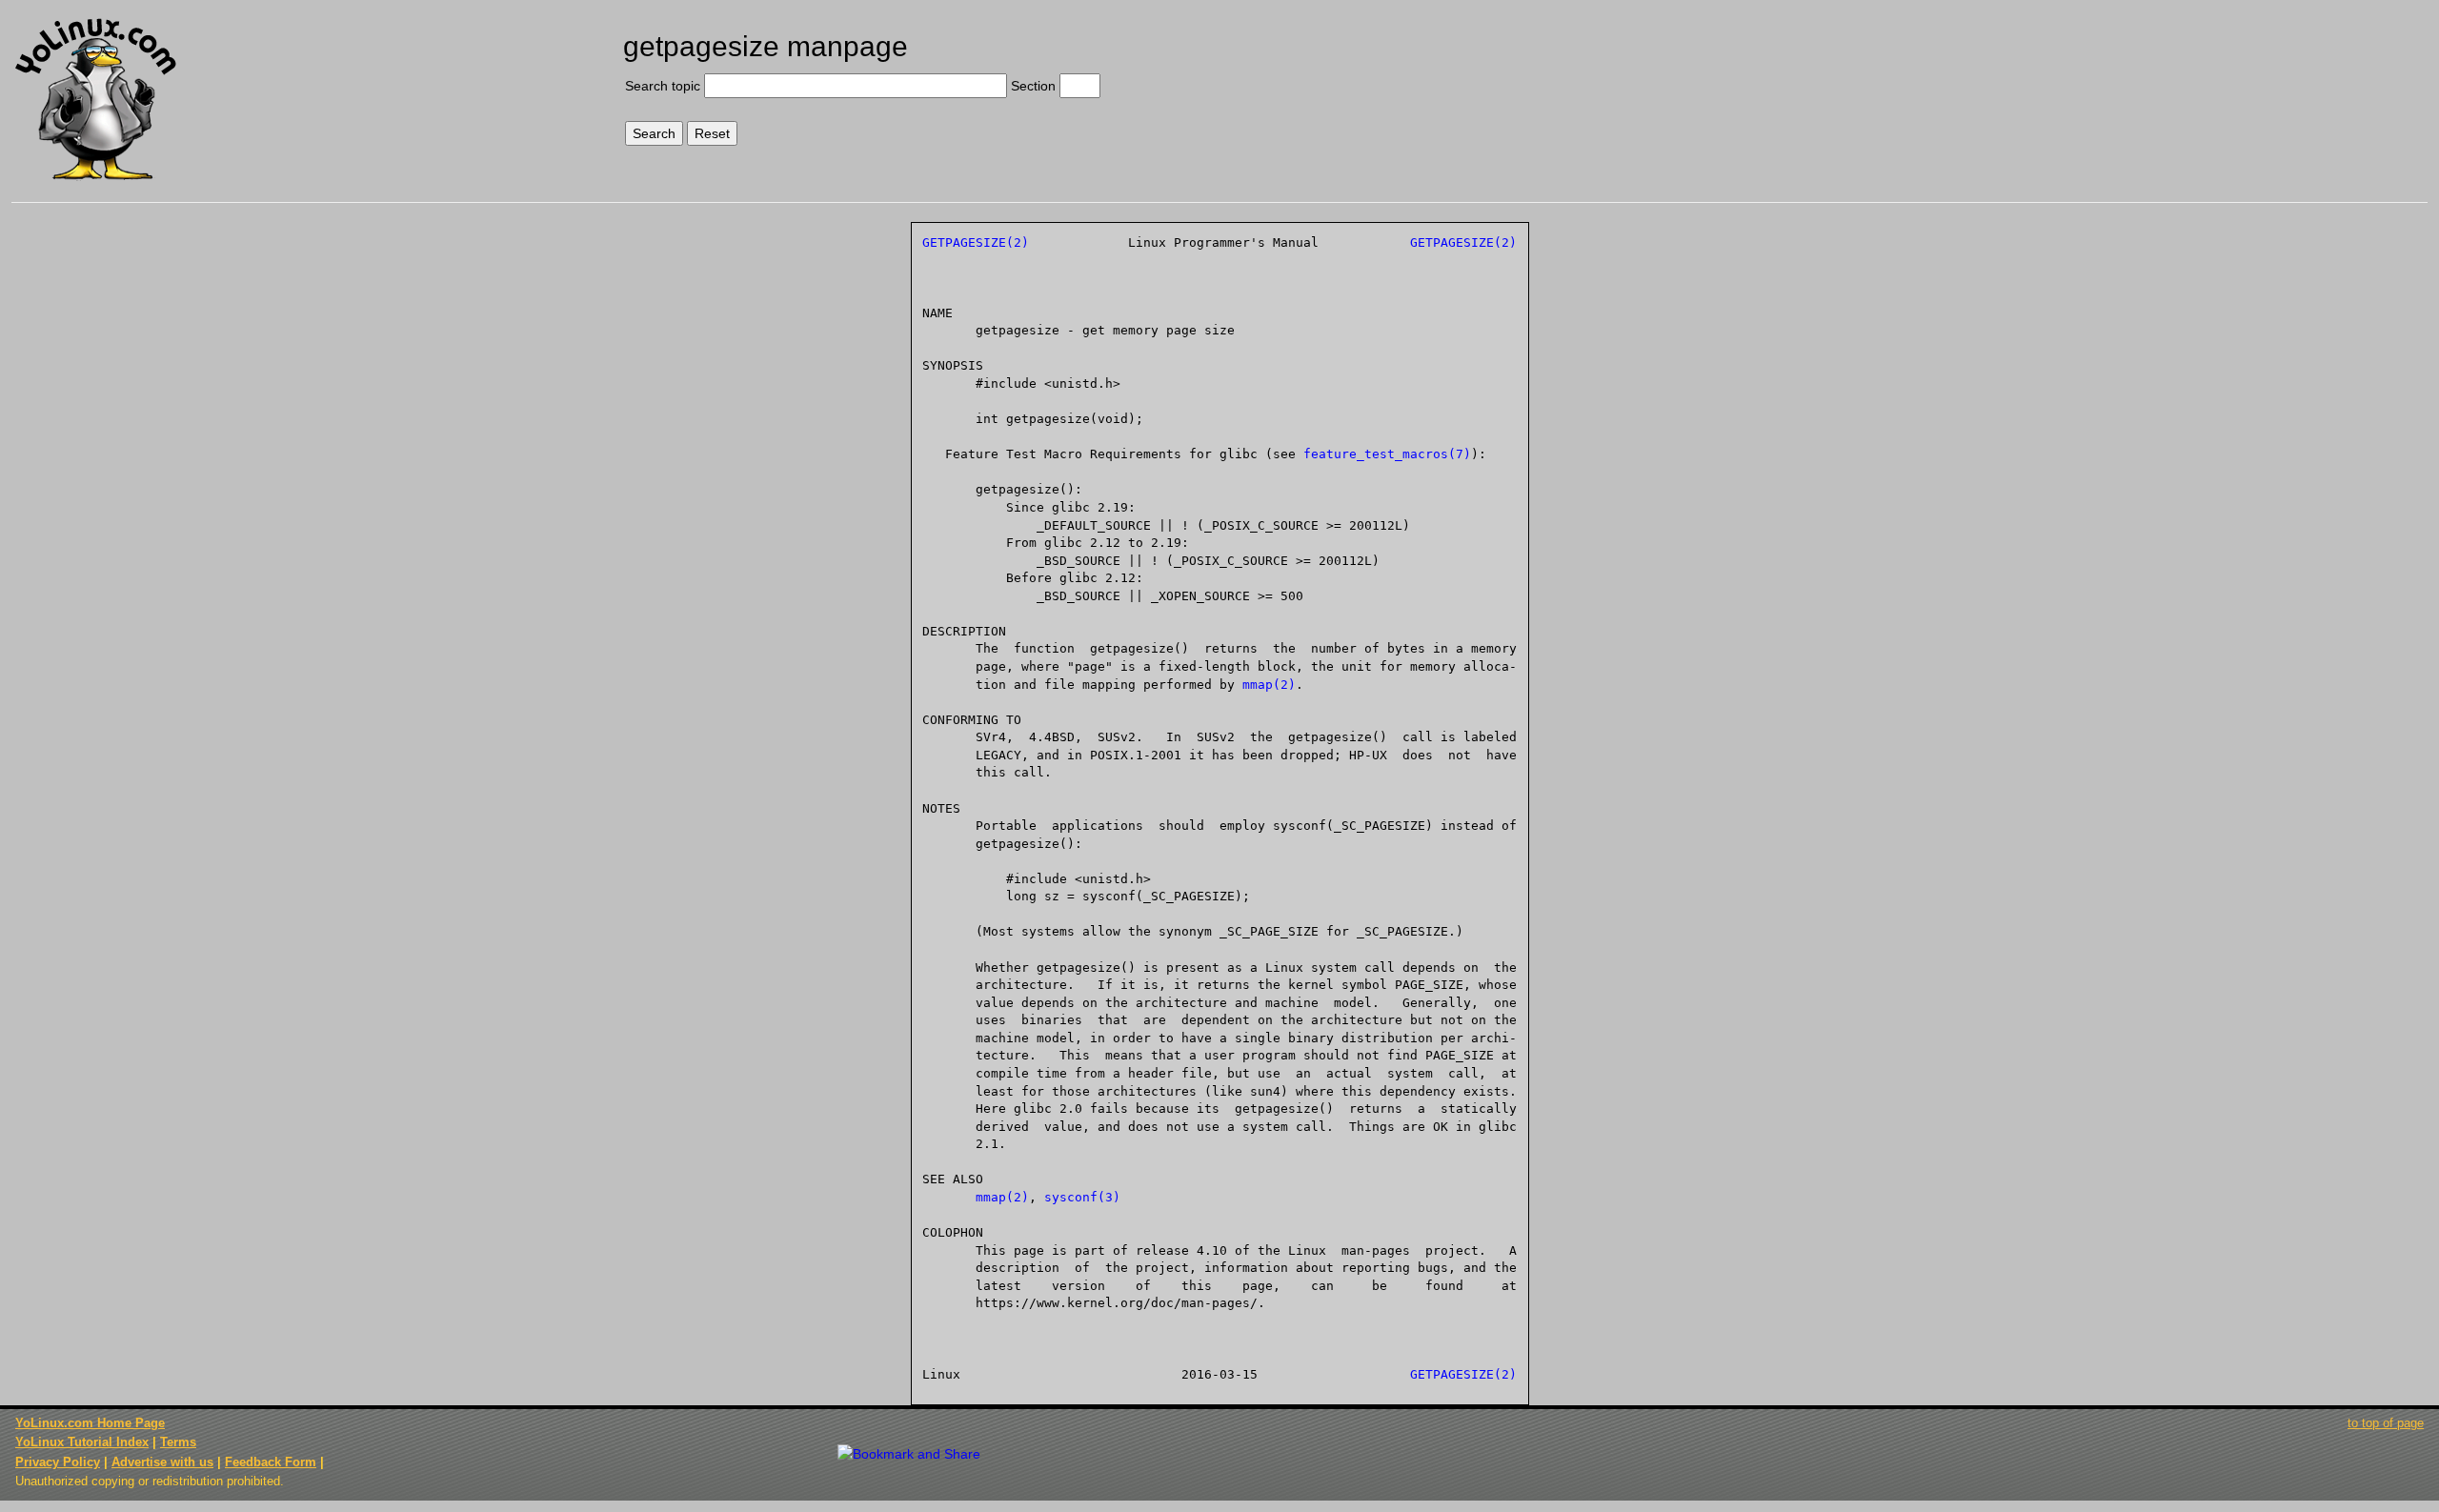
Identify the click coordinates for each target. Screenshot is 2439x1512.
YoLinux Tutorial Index (82, 1442)
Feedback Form (271, 1462)
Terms (178, 1442)
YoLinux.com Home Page (90, 1423)
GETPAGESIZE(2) (976, 242)
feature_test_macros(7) (1387, 454)
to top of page (2386, 1423)
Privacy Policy (58, 1462)
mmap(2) (1269, 685)
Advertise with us (162, 1462)
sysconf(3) (1082, 1197)
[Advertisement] (2136, 83)
